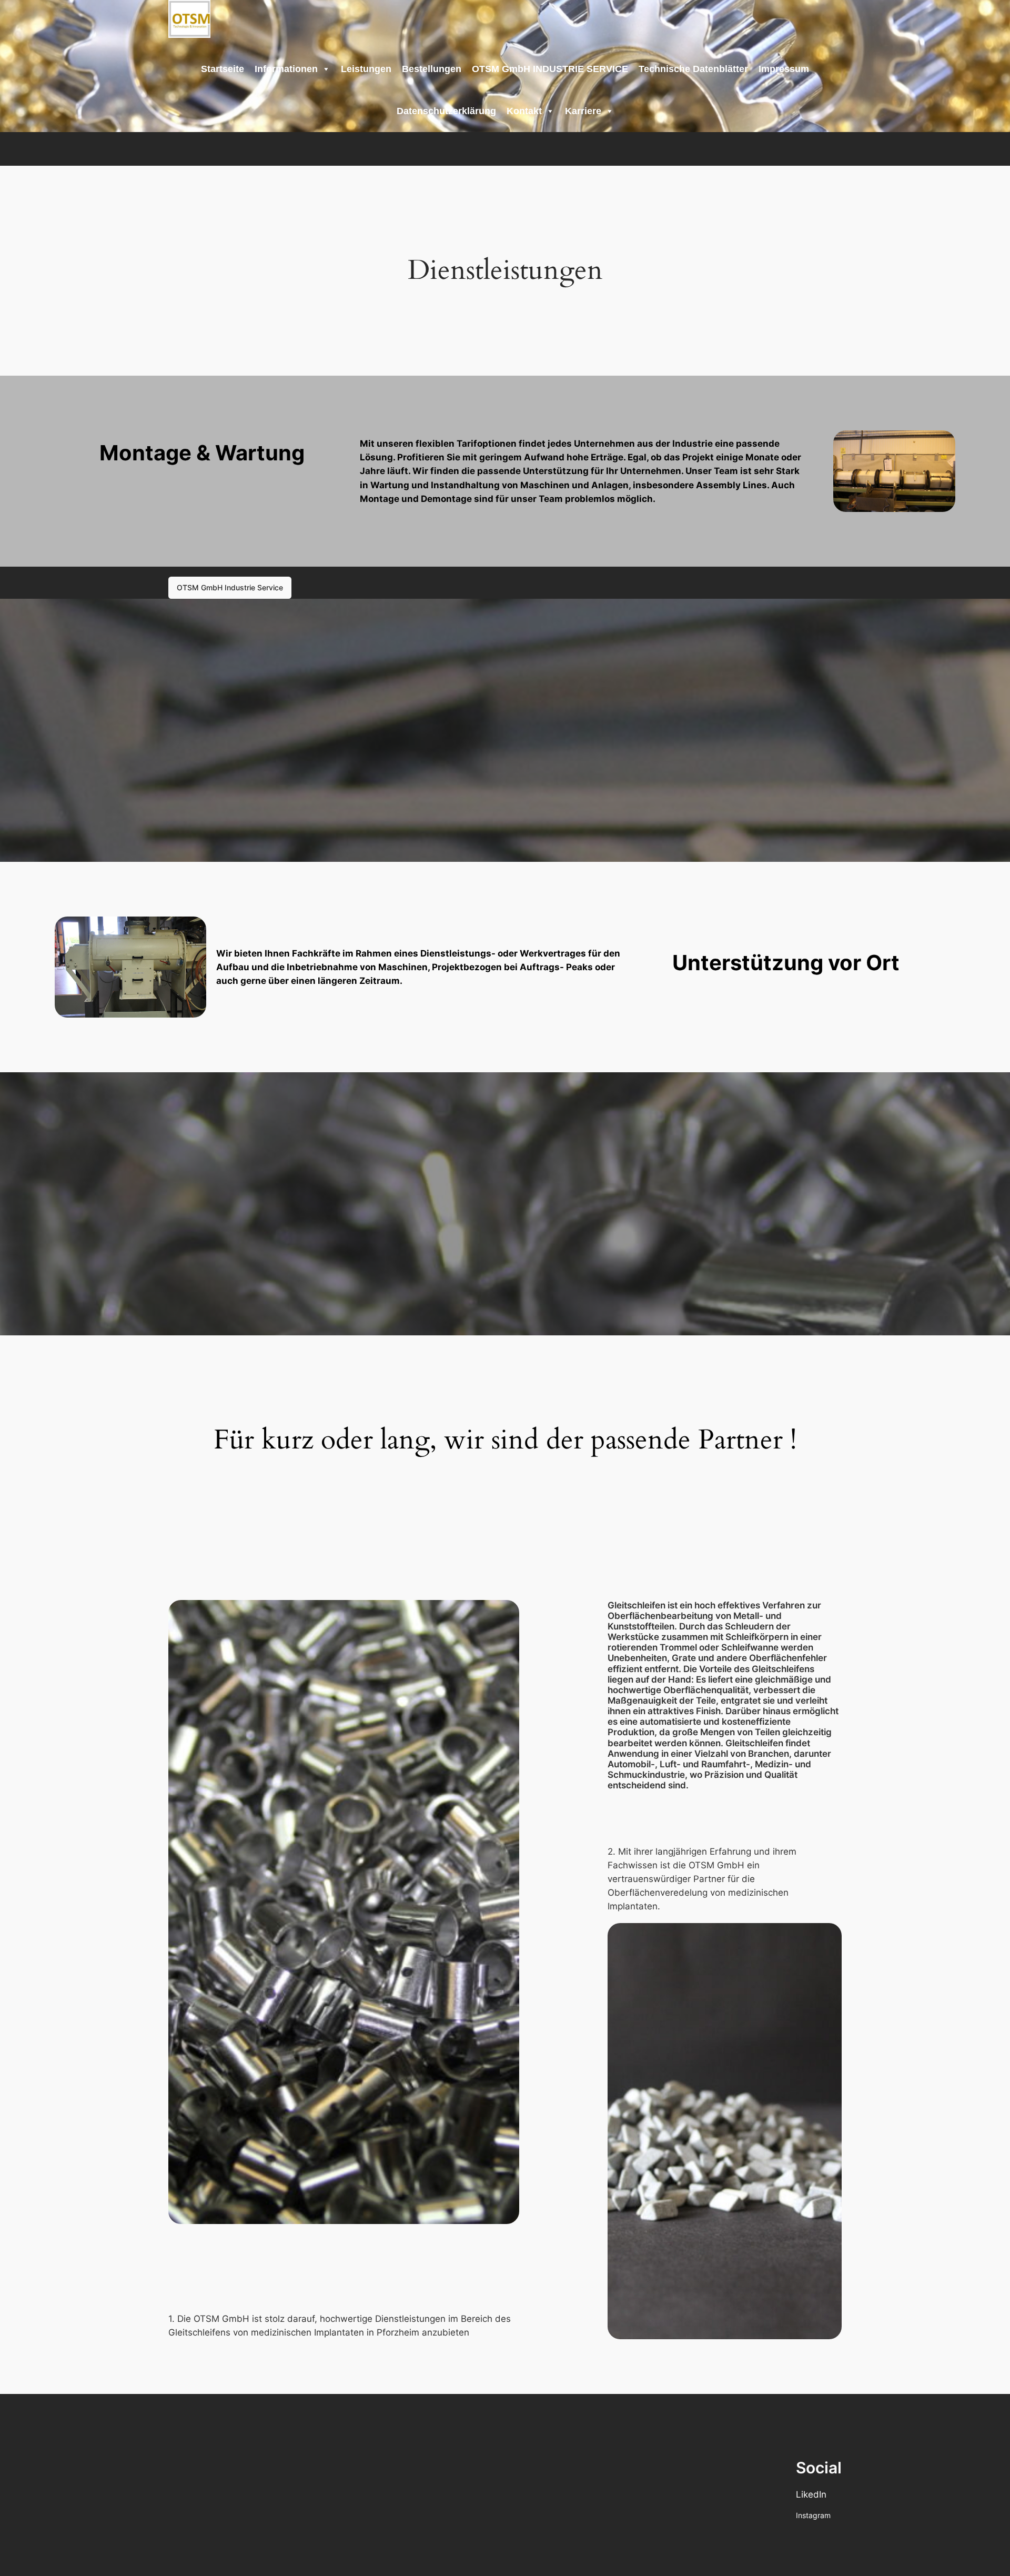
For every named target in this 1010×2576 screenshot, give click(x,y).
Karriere (583, 111)
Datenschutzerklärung (446, 111)
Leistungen (366, 69)
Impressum (784, 69)
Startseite (223, 69)
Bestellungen (432, 69)
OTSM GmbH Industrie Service (230, 587)
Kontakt (524, 111)
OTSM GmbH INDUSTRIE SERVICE (550, 69)
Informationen (286, 69)
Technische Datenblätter (693, 69)
